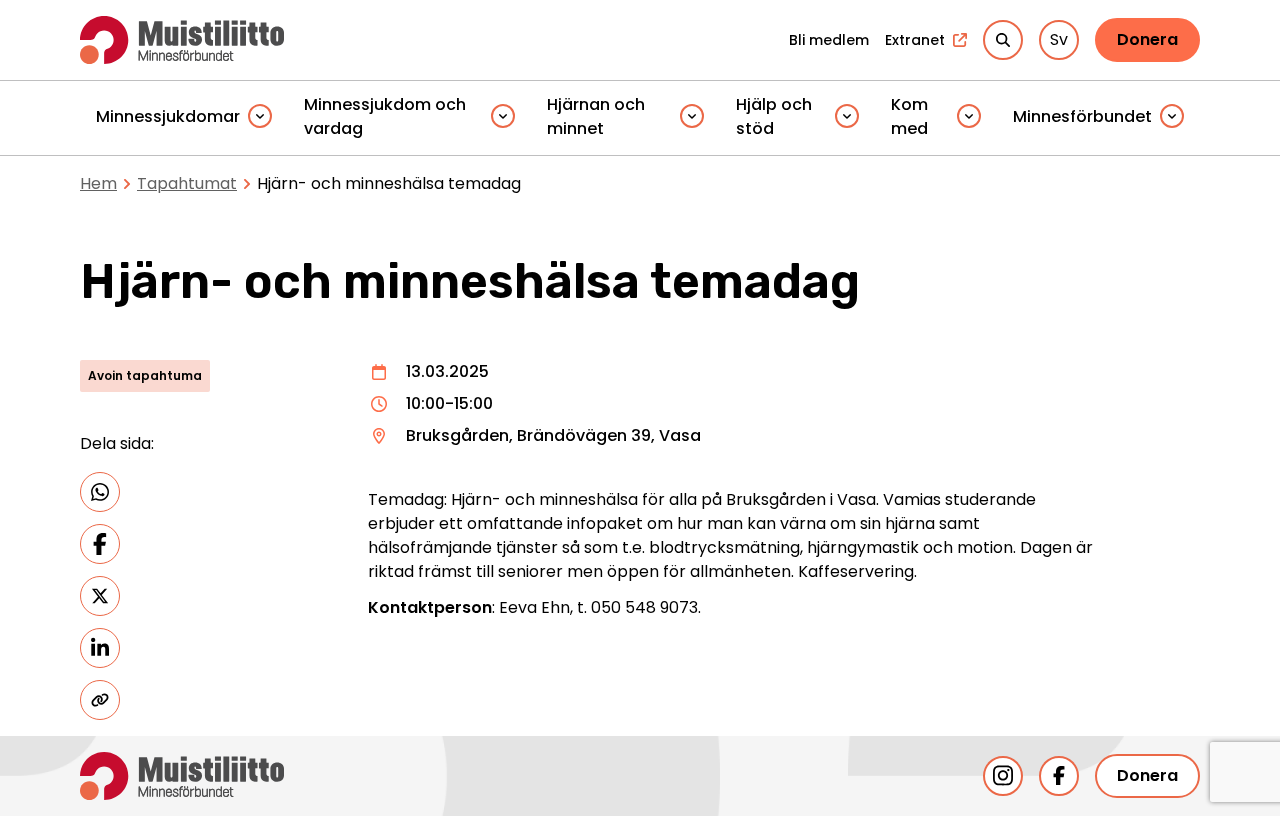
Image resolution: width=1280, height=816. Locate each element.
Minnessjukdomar (168, 116)
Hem (98, 183)
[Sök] (1003, 40)
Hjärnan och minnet (596, 116)
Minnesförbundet (1082, 116)
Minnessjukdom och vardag (385, 116)
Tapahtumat (187, 183)
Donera (1147, 39)
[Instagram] (1003, 776)
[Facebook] (1059, 776)
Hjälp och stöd (774, 116)
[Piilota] (260, 117)
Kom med (909, 116)
